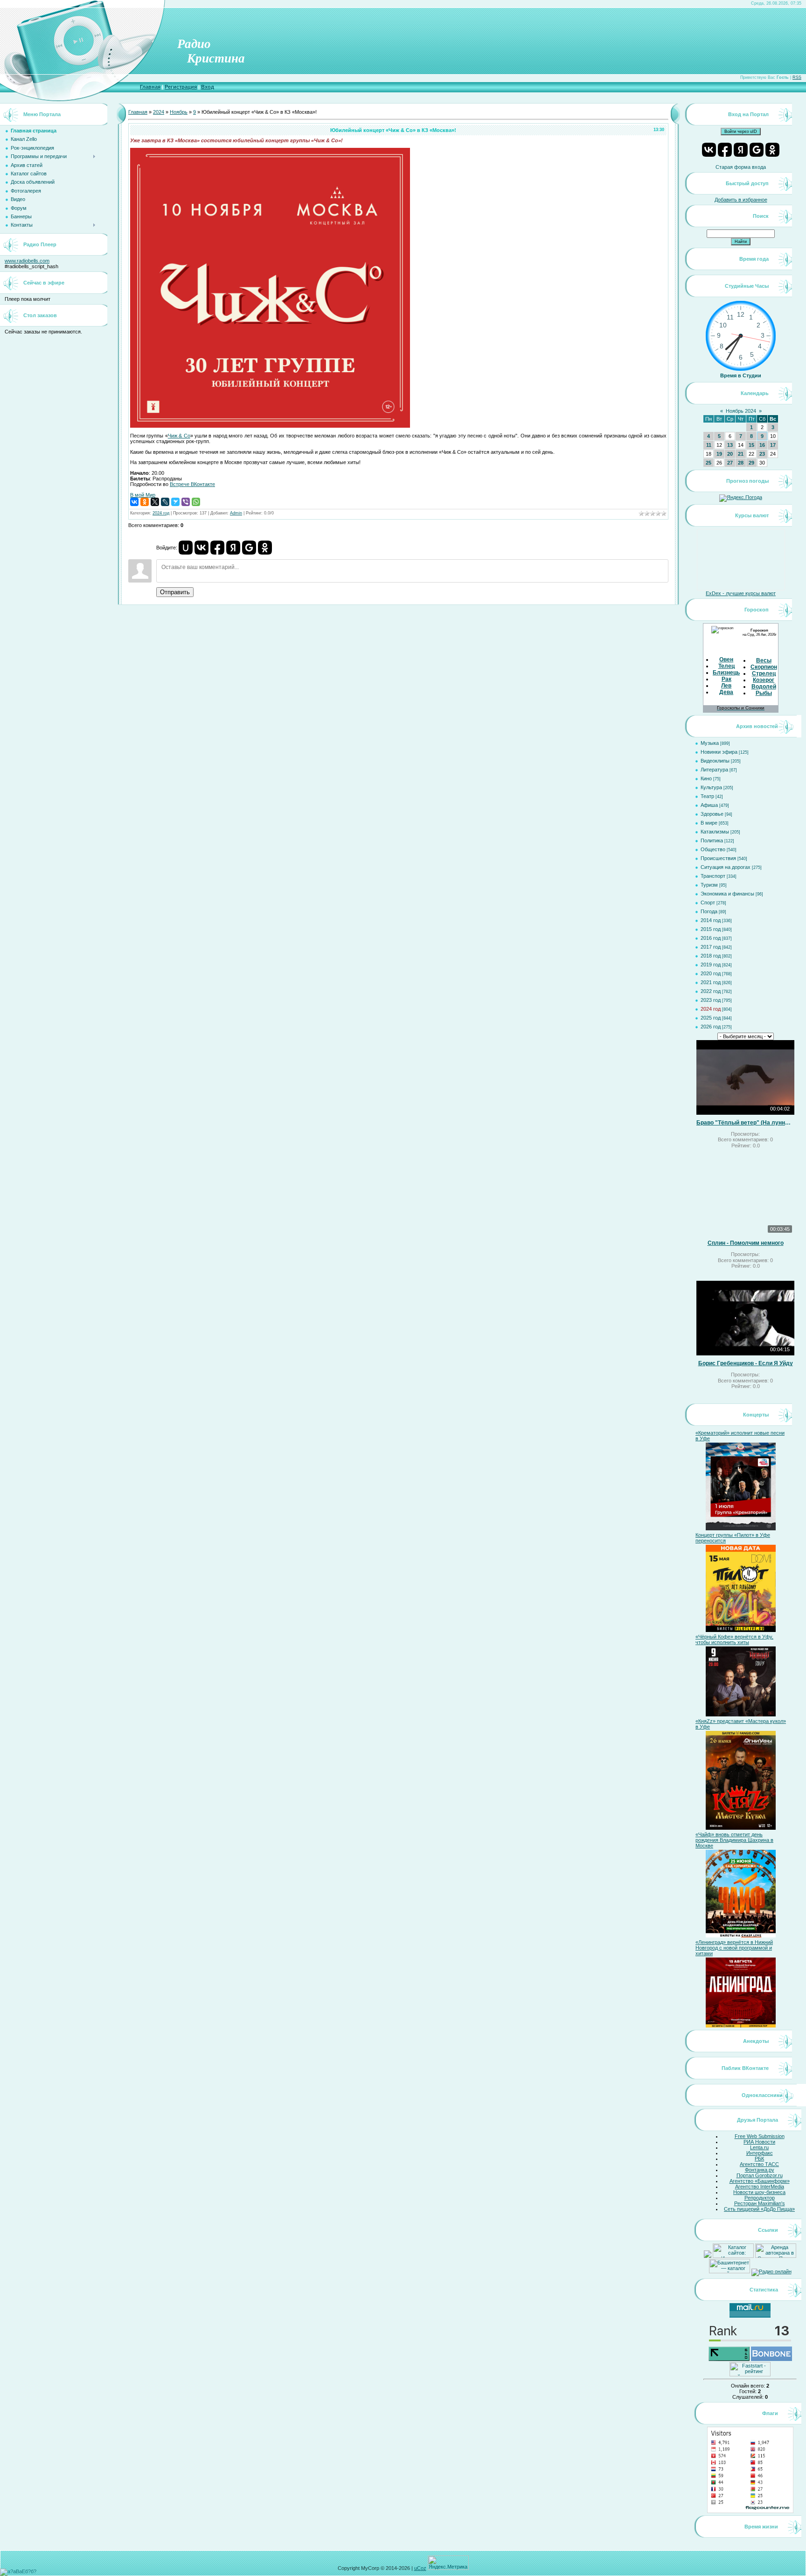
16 (762, 445)
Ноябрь (179, 112)
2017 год (711, 947)
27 (730, 463)
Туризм (709, 885)
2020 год (711, 973)
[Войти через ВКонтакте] (201, 548)
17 (773, 445)
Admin (236, 513)
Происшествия (718, 858)
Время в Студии (741, 375)
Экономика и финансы (727, 894)
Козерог (764, 680)
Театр (707, 796)
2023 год (711, 1000)
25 (709, 463)
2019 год (711, 965)
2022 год (711, 991)
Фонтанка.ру (760, 2170)
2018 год (711, 956)
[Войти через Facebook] (217, 548)
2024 (159, 112)
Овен (726, 660)
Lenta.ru (759, 2147)
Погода (709, 911)
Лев (726, 686)
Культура (711, 787)
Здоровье (712, 814)
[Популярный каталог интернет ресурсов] (771, 2359)
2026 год (711, 1027)
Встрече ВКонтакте (192, 484)
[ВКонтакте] (134, 502)
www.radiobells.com (27, 261)
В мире (709, 823)
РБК (759, 2159)
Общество (713, 849)
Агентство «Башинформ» (760, 2181)
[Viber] (186, 502)
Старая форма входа (741, 167)
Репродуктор (760, 2198)
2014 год (711, 920)
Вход (208, 87)
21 (741, 454)
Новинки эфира (719, 752)
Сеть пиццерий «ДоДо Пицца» (759, 2209)
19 (719, 454)
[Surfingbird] (175, 502)
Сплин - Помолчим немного (746, 1243)
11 (709, 445)
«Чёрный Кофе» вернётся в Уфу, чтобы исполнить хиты (734, 1639)
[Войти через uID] (186, 548)
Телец (726, 666)
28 (741, 463)
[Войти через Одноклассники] (265, 548)
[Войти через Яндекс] (233, 548)
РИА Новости (759, 2142)
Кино (706, 778)
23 (762, 454)
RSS (797, 77)
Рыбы (764, 693)
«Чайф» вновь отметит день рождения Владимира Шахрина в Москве (734, 1840)
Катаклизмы (715, 832)
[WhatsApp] (196, 502)
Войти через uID (741, 132)
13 (730, 445)
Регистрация (181, 87)
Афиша (709, 805)
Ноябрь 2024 (741, 411)
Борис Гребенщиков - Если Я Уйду (746, 1363)
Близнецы (727, 673)
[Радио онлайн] (771, 2271)
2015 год (711, 929)
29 (751, 463)
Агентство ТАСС (759, 2164)
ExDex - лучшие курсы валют (741, 593)
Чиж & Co (179, 436)
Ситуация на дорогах (726, 867)
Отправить (175, 592)
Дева (726, 692)
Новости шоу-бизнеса (759, 2192)
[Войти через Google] (249, 548)
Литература (714, 770)
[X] (155, 502)
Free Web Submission (760, 2136)
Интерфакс (760, 2153)
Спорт (708, 903)
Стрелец (764, 674)
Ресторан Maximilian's (760, 2203)
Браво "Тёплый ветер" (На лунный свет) (745, 1123)
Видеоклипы (715, 761)
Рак (726, 679)
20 (730, 454)
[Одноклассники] (145, 502)
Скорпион (764, 667)
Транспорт (713, 876)
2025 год (711, 1018)
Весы (764, 660)
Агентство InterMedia (760, 2187)
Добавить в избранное (741, 200)
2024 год (161, 513)
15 (751, 445)
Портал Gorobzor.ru (760, 2175)
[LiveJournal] (165, 502)
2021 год (711, 982)
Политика (712, 840)
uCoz (420, 2568)
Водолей (764, 687)
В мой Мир (143, 495)
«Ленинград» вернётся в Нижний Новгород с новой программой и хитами (734, 1948)
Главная (150, 87)
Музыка (710, 743)
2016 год (711, 938)
